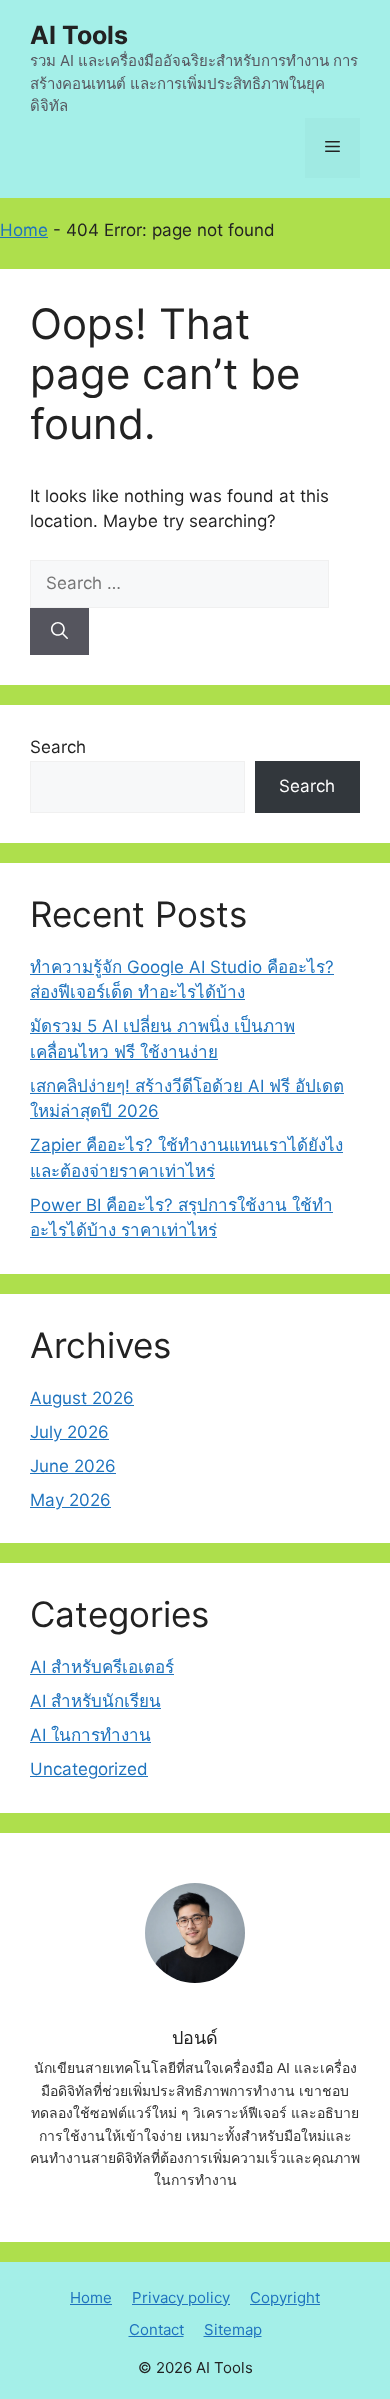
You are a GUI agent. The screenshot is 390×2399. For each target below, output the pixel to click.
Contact (156, 2329)
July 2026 (69, 1432)
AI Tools (79, 35)
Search (58, 747)
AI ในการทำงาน (90, 1735)
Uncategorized (89, 1769)
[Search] (59, 632)
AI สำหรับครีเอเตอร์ (102, 1667)
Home (24, 230)
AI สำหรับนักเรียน (95, 1701)
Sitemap (233, 2329)
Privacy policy (181, 2297)
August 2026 (82, 1398)
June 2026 (73, 1466)
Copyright (285, 2297)
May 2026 (70, 1500)
